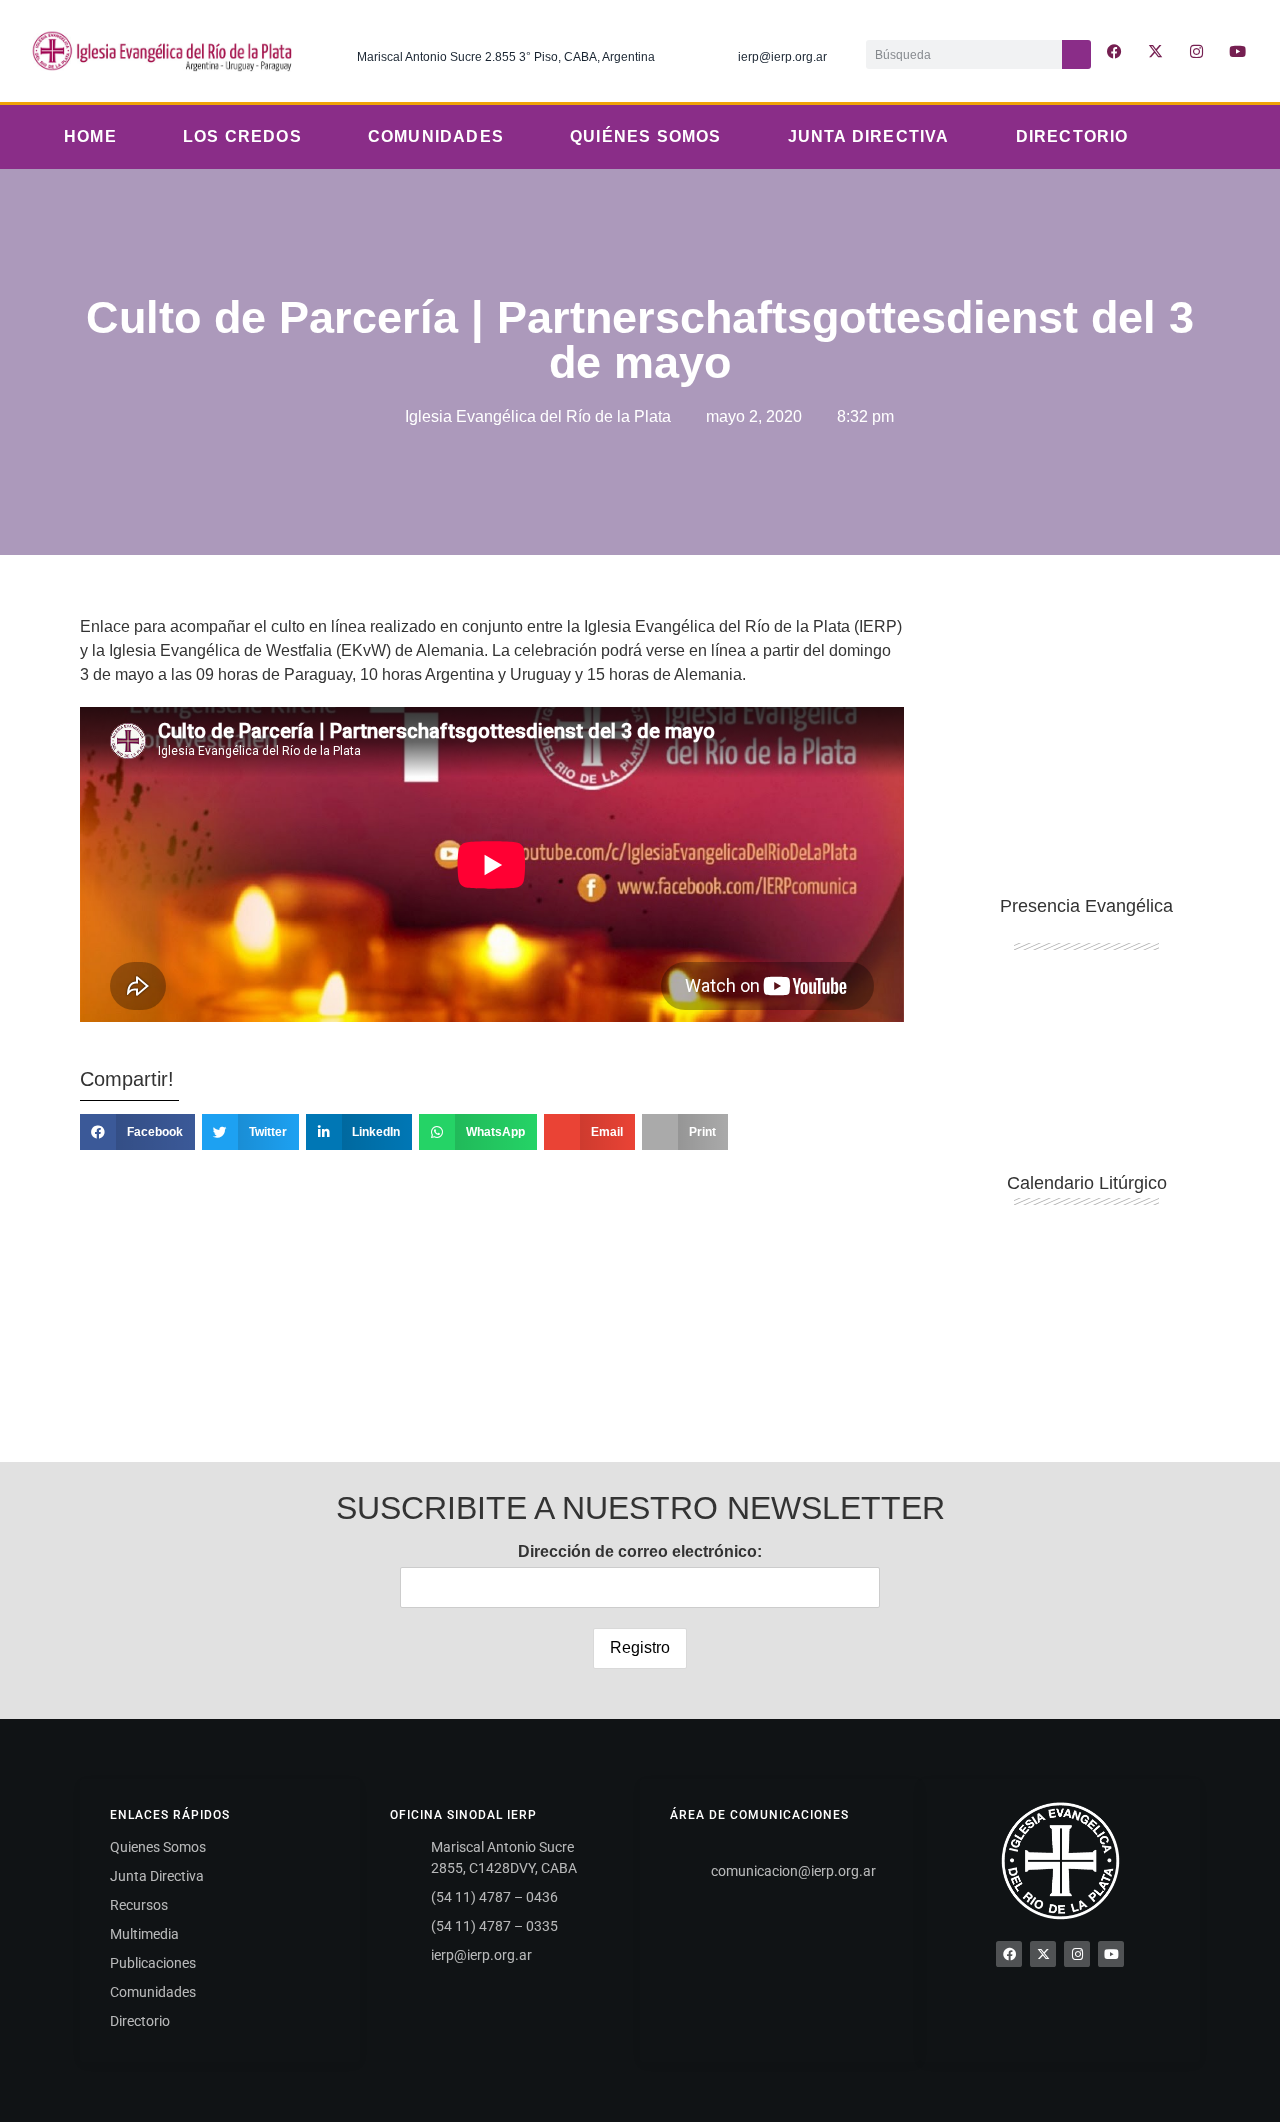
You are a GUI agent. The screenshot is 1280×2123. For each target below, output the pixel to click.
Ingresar (1087, 1332)
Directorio (1072, 136)
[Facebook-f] (1115, 51)
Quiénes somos (646, 136)
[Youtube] (1238, 51)
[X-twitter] (1156, 51)
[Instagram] (1197, 51)
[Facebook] (1009, 1954)
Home (90, 136)
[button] (137, 1132)
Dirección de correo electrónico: (640, 1551)
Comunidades (436, 136)
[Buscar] (1076, 54)
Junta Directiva (869, 136)
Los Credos (242, 136)
